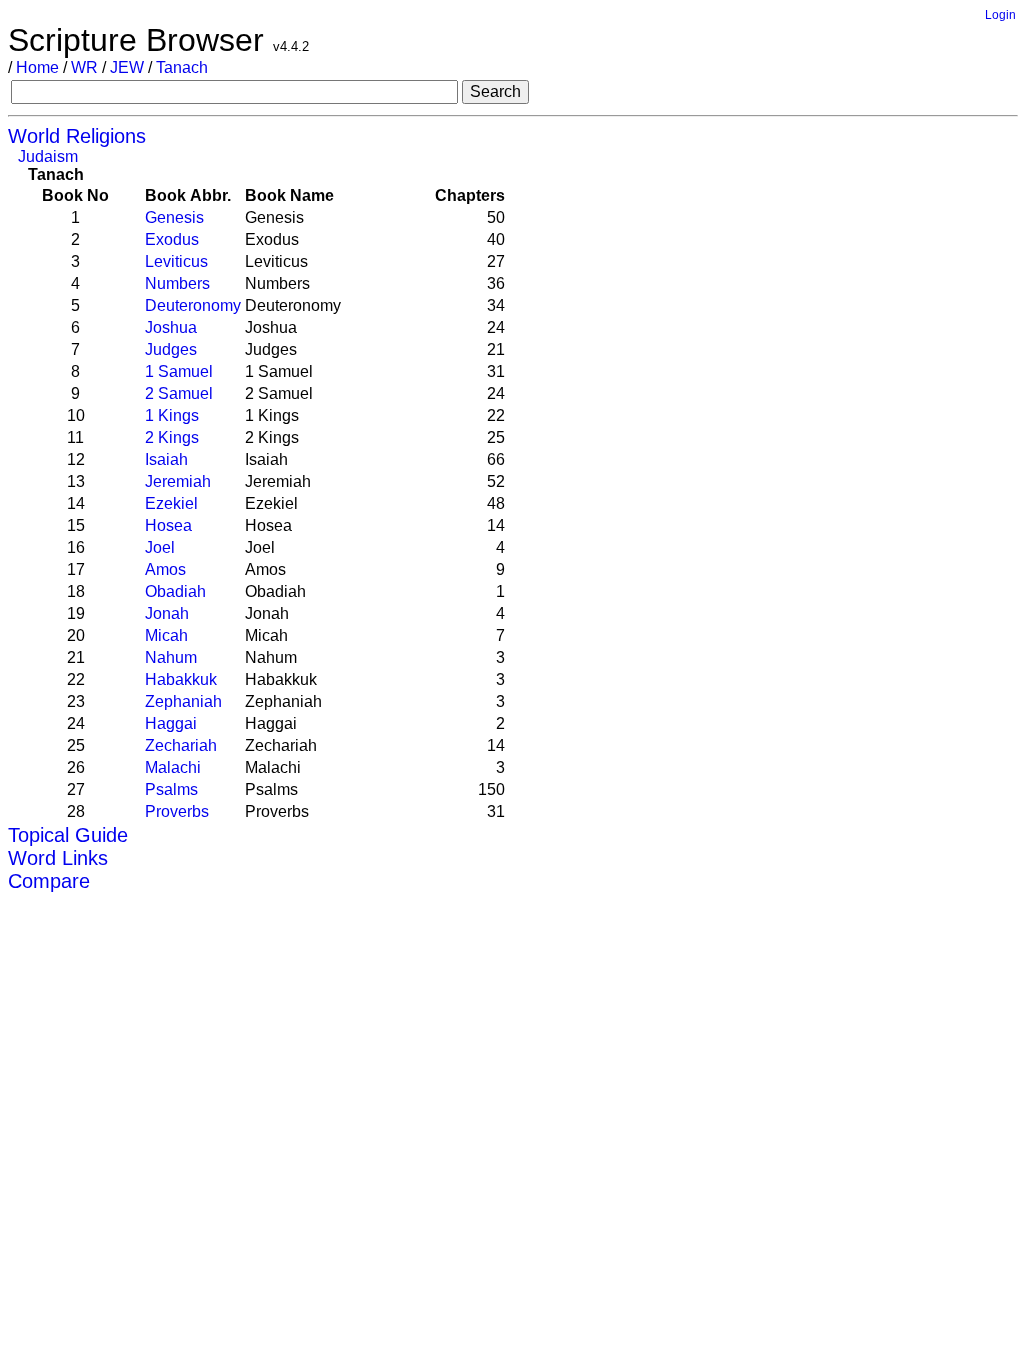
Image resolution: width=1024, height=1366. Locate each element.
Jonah (167, 613)
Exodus (172, 239)
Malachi (173, 767)
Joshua (171, 327)
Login (1000, 15)
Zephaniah (183, 701)
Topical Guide (68, 835)
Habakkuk (181, 679)
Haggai (171, 723)
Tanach (182, 67)
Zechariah (181, 745)
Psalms (171, 789)
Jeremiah (178, 481)
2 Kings (172, 437)
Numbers (177, 283)
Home (37, 67)
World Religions (77, 136)
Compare (49, 881)
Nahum (171, 657)
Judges (171, 349)
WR (84, 67)
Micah (166, 635)
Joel (160, 547)
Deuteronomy (193, 305)
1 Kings (172, 415)
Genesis (174, 217)
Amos (165, 569)
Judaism (48, 156)
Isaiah (166, 459)
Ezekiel (171, 503)
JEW (127, 67)
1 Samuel (179, 371)
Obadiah (175, 591)
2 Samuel (179, 393)
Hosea (168, 525)
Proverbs (177, 811)
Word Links (58, 858)
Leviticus (176, 261)
